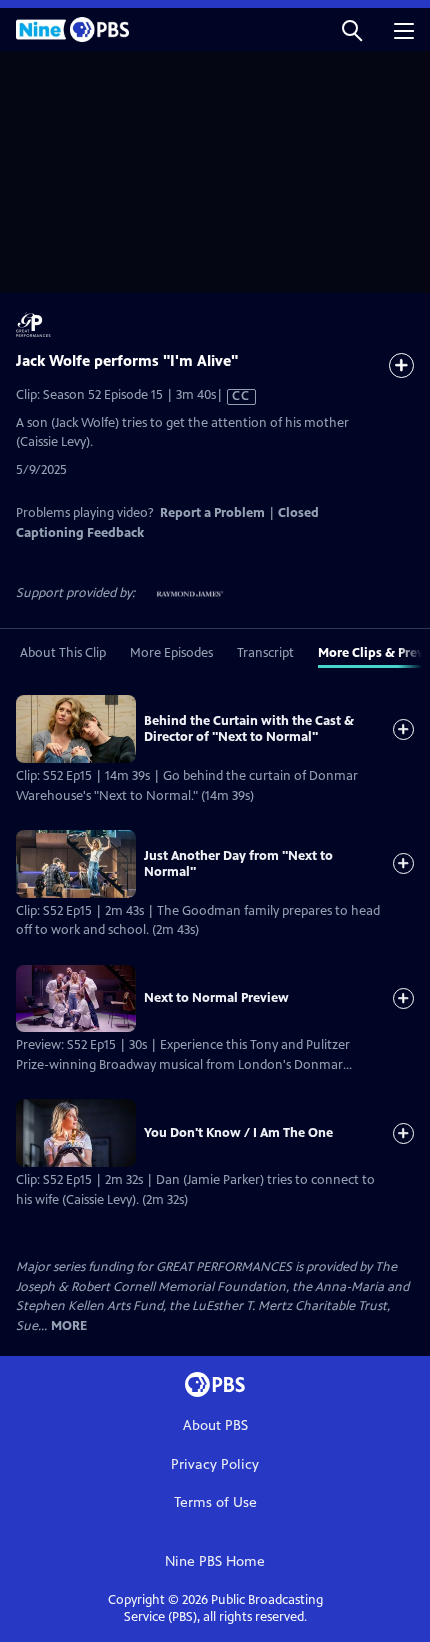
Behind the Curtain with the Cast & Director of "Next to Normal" (249, 729)
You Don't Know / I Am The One (238, 1133)
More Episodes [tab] (171, 653)
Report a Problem (212, 513)
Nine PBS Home (215, 1561)
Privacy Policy (215, 1464)
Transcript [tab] (265, 653)
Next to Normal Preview (216, 998)
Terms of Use (215, 1502)
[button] (352, 29)
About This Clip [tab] (63, 653)
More (69, 1326)
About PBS (215, 1425)
